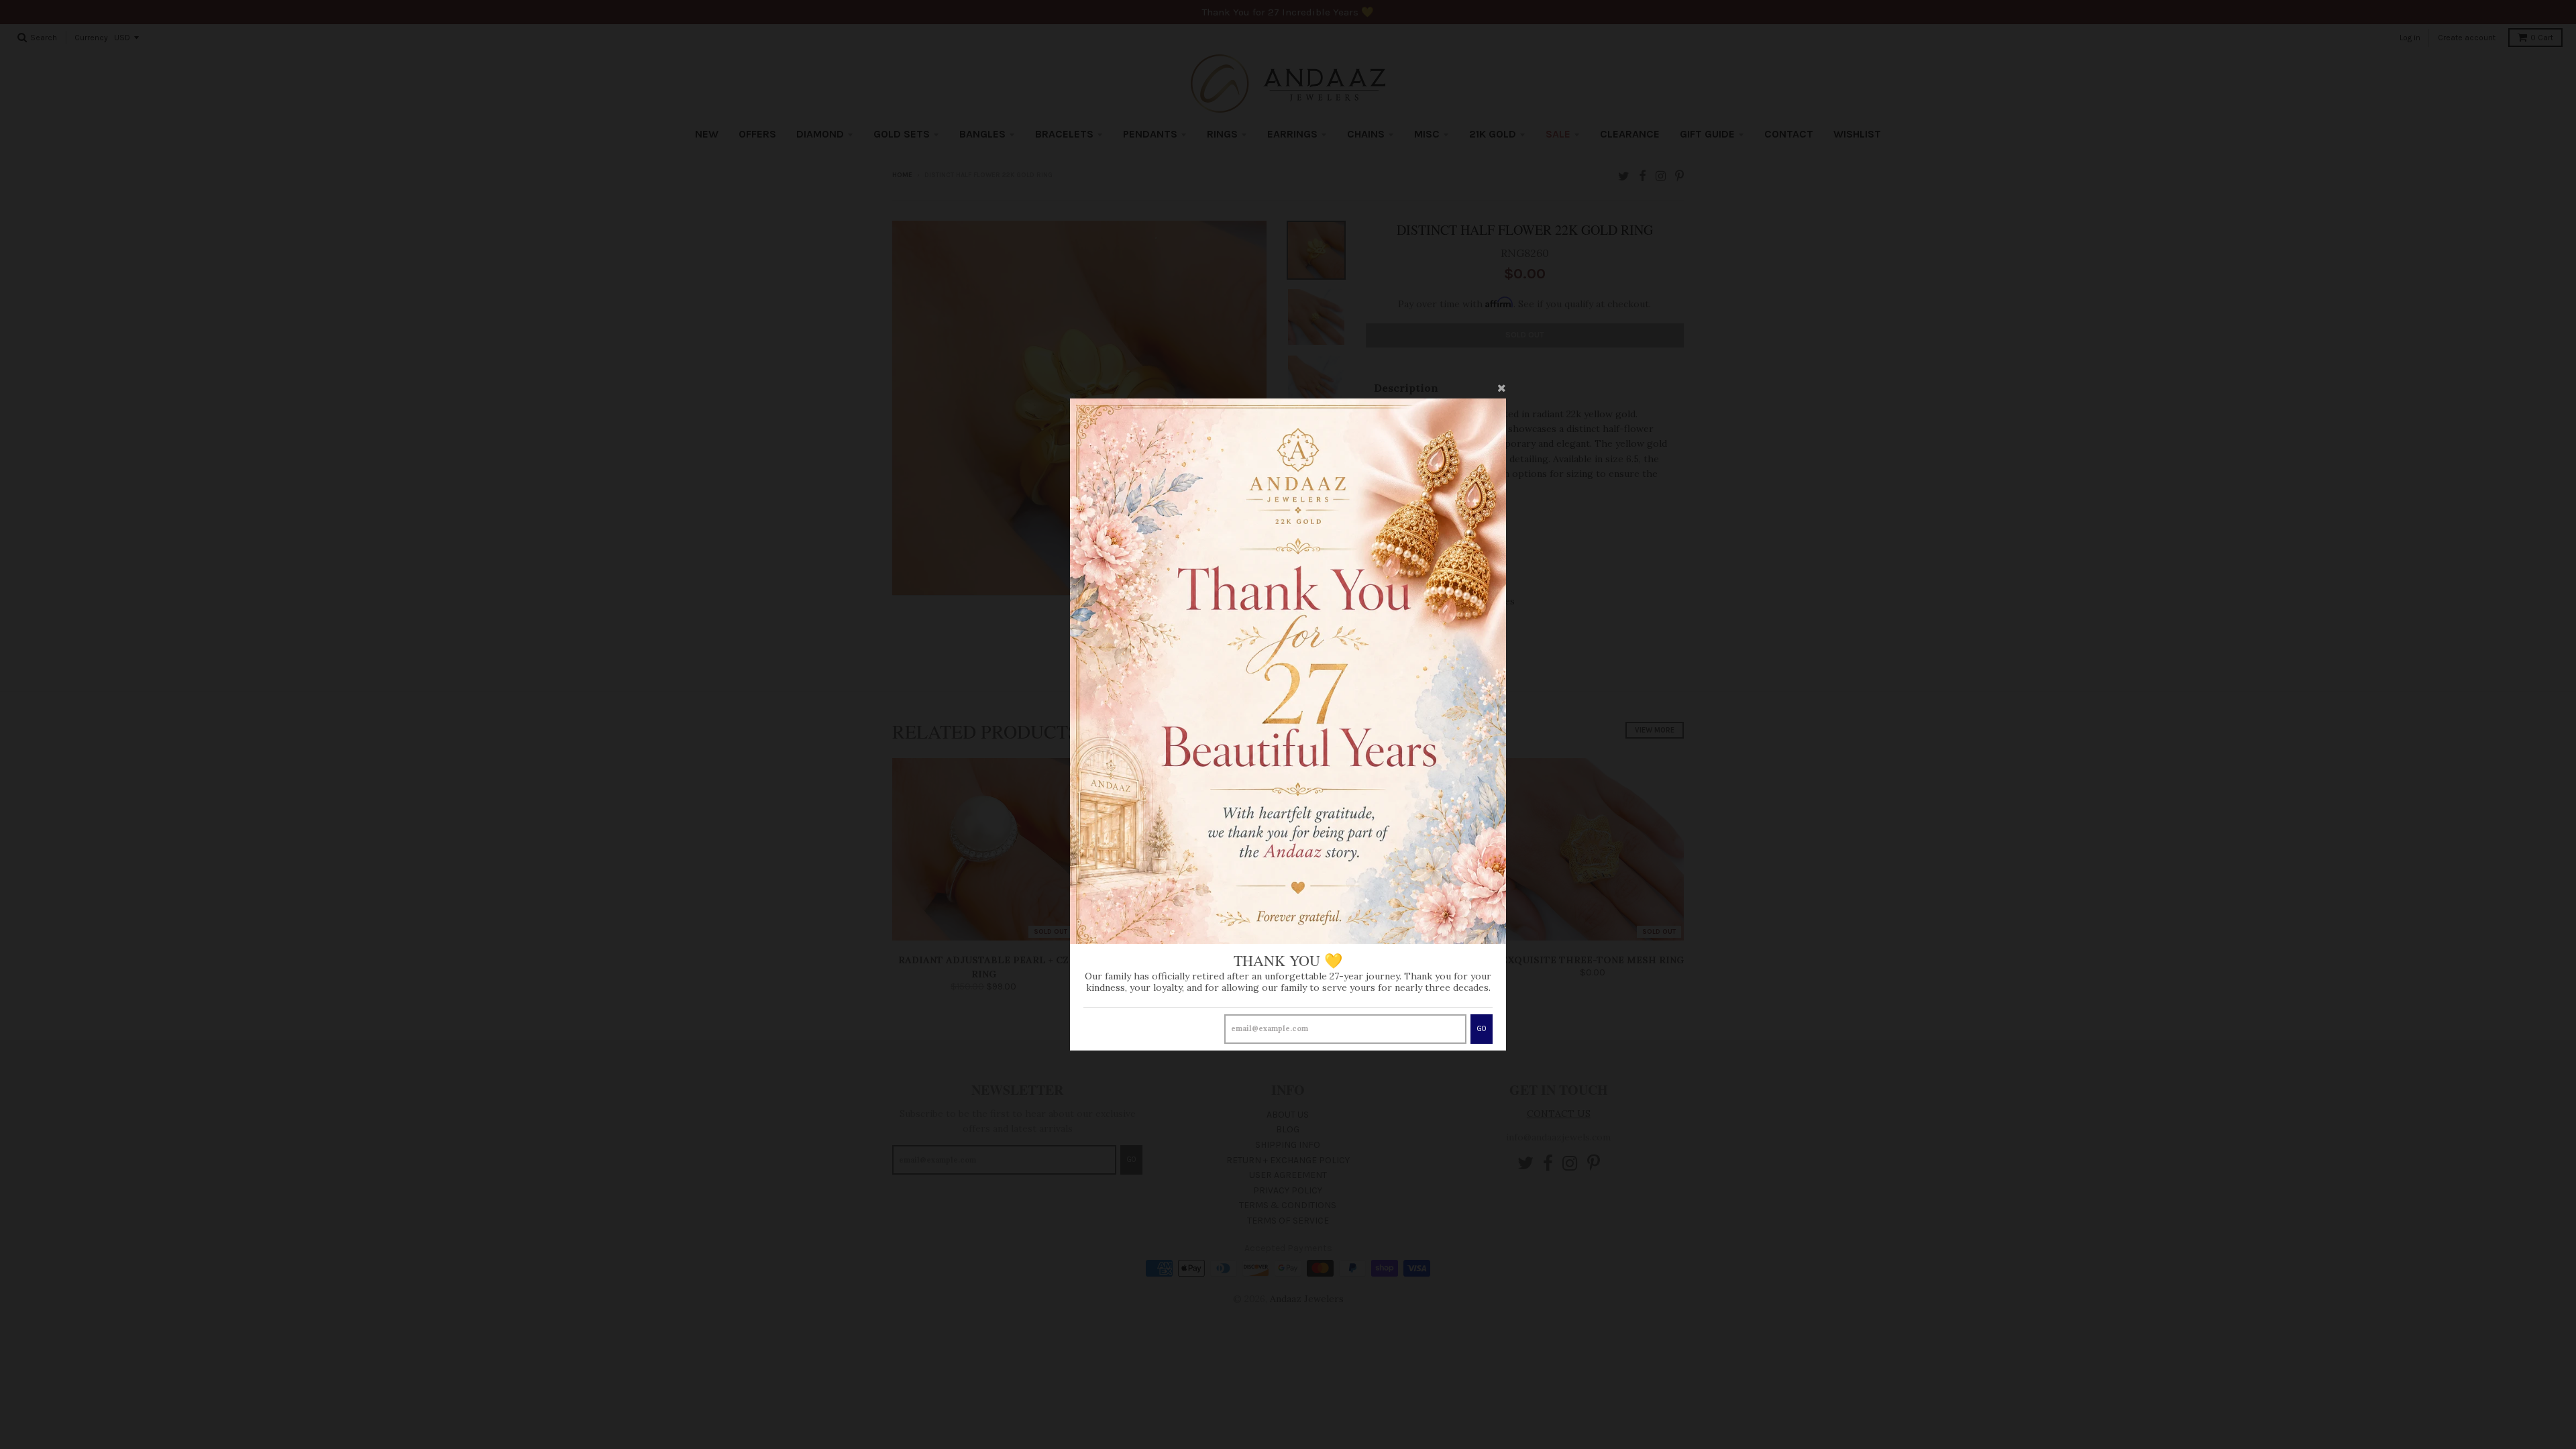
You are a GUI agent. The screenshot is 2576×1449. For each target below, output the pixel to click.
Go (1482, 1029)
